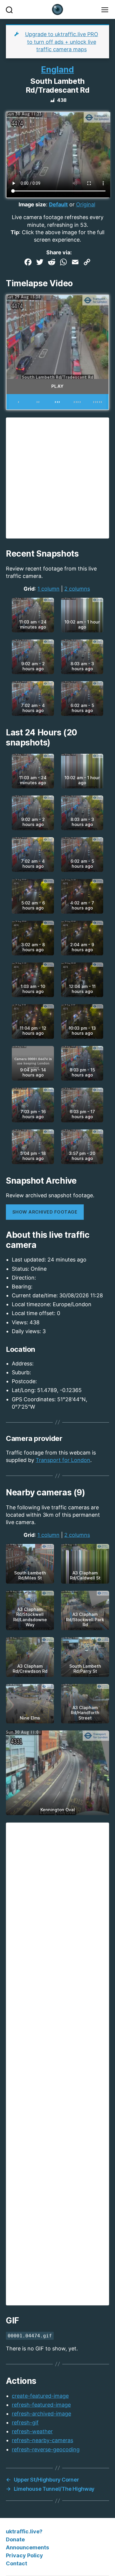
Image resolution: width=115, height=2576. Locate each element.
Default (58, 204)
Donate (15, 2539)
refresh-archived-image (41, 2414)
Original (86, 204)
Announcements (27, 2547)
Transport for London (63, 1460)
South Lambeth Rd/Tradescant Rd (57, 86)
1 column (49, 589)
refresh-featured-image (41, 2405)
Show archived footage (45, 1212)
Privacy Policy (24, 2555)
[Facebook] (28, 263)
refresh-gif (25, 2422)
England (57, 70)
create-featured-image (40, 2396)
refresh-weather (32, 2431)
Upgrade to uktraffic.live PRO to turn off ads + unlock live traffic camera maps (62, 42)
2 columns (77, 589)
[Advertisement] (57, 478)
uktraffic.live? (24, 2531)
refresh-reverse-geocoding (46, 2449)
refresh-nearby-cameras (42, 2440)
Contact (17, 2563)
